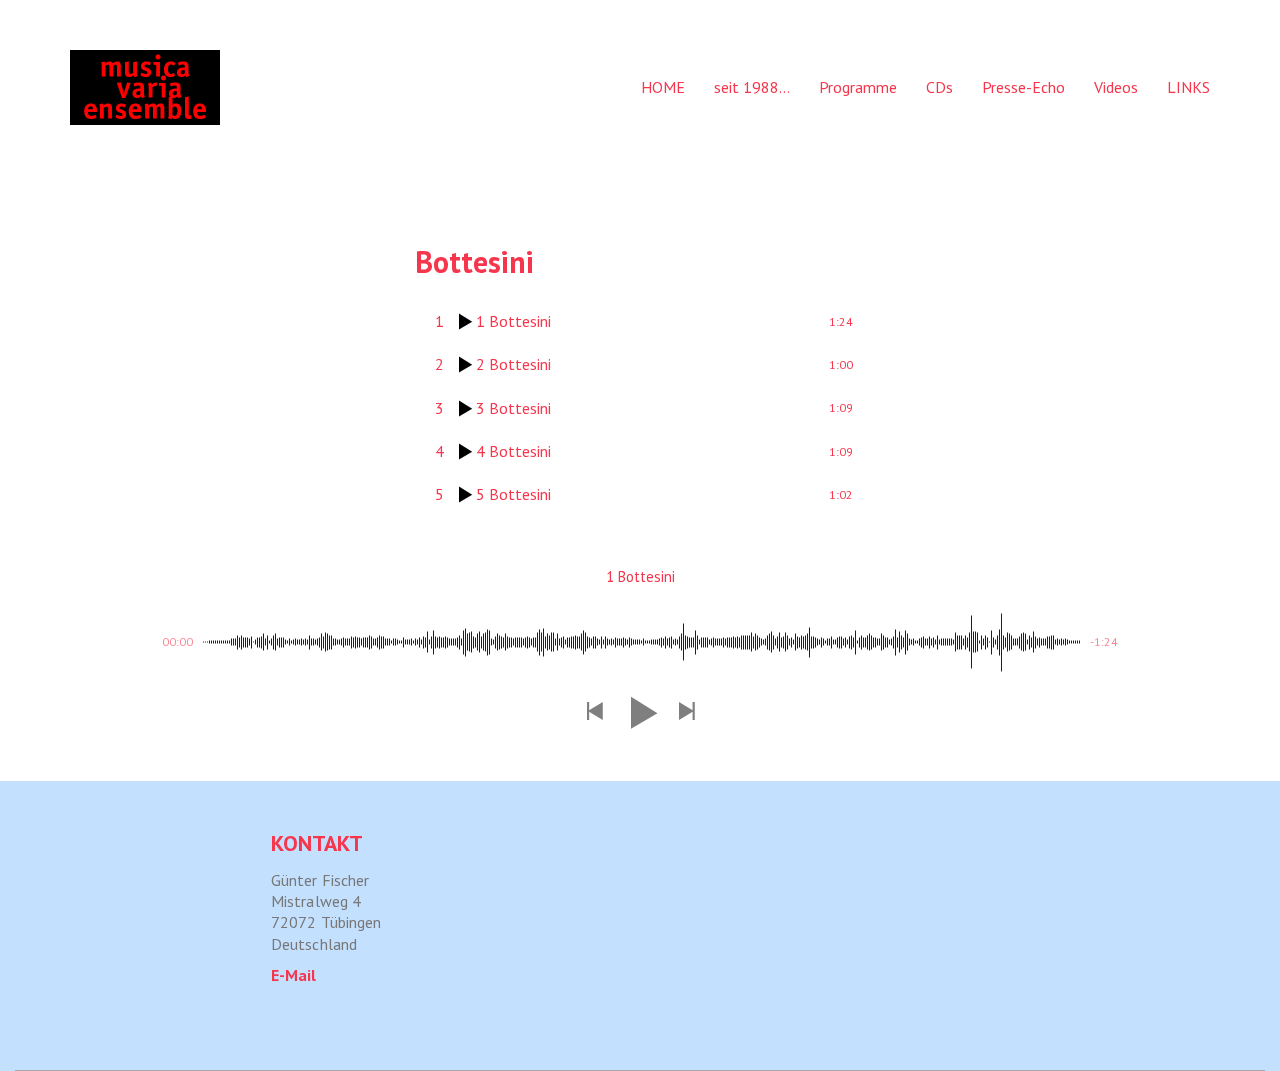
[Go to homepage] (145, 87)
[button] (594, 712)
